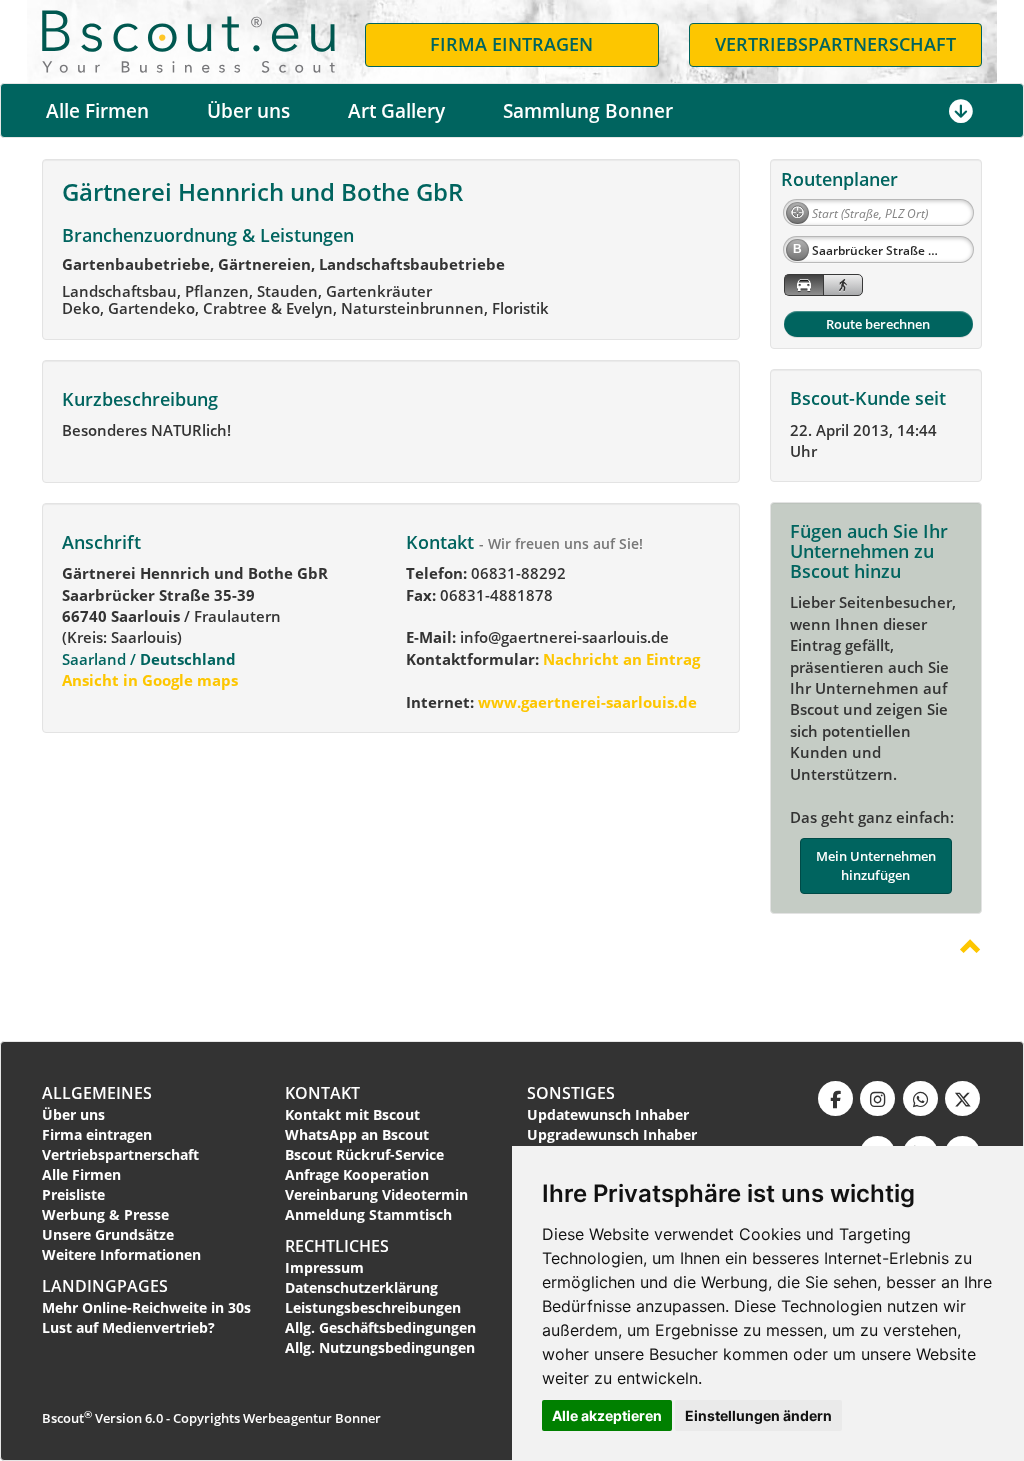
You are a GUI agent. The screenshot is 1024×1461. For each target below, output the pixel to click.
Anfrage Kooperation (357, 1174)
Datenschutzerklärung (361, 1287)
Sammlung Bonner (588, 111)
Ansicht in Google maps (150, 680)
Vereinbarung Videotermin (376, 1194)
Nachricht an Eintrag (619, 659)
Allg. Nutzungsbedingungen (380, 1347)
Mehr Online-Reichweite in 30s (146, 1307)
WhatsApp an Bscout (357, 1134)
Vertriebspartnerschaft (120, 1154)
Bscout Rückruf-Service (364, 1154)
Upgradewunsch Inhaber (612, 1134)
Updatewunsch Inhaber (608, 1114)
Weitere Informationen (121, 1254)
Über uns (248, 111)
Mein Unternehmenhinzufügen (876, 865)
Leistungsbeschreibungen (373, 1307)
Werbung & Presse (105, 1214)
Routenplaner (839, 179)
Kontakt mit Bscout (352, 1114)
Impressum (324, 1267)
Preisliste (73, 1194)
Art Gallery (396, 111)
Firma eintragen (97, 1134)
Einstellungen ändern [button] (758, 1415)
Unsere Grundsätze (108, 1234)
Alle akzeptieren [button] (607, 1415)
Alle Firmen (97, 111)
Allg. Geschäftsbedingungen (380, 1327)
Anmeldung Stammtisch (368, 1214)
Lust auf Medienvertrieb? (128, 1327)
